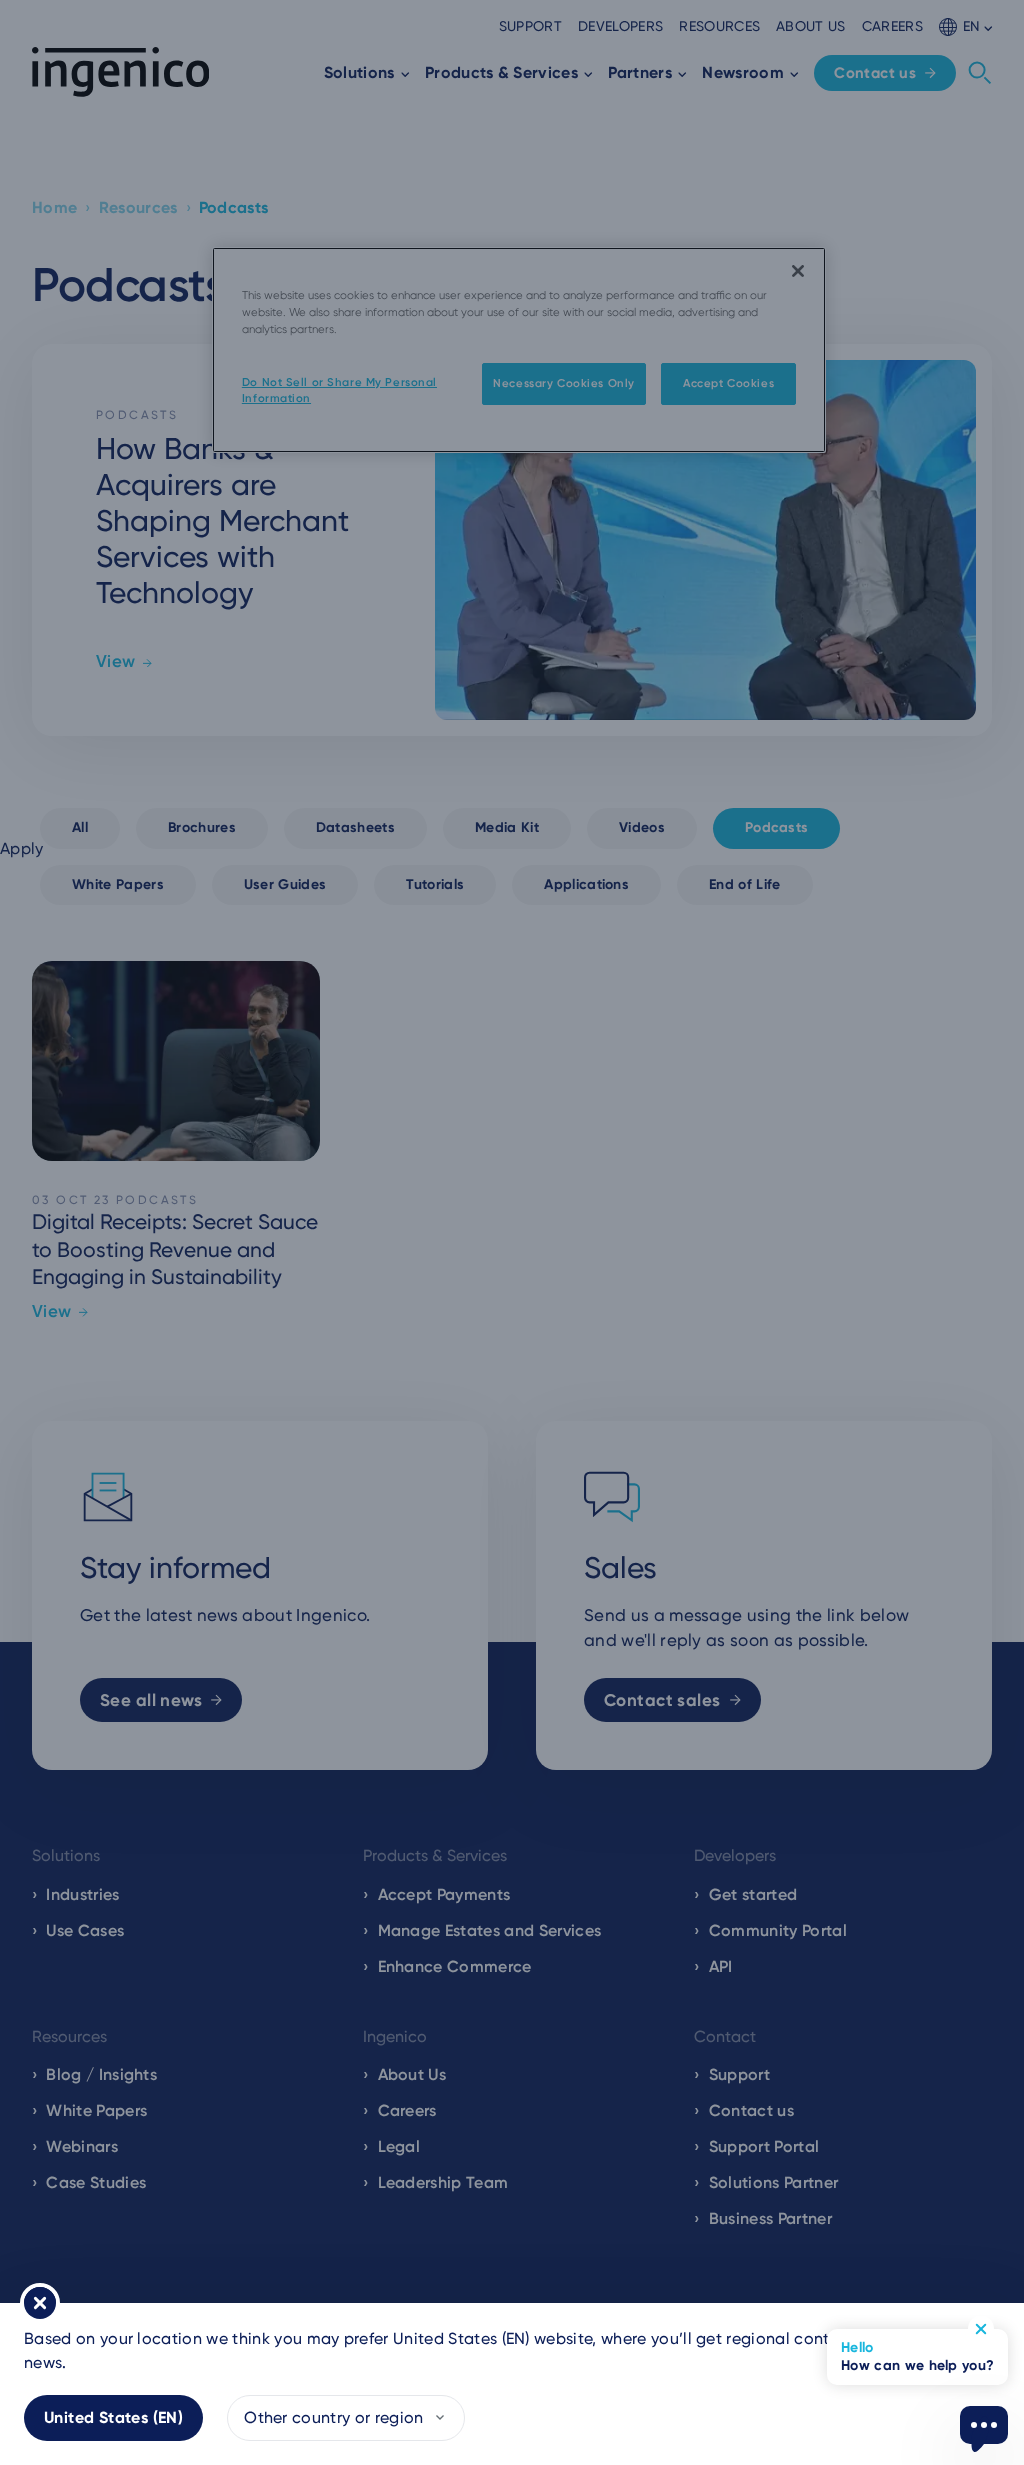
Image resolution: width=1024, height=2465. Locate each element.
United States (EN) (113, 2417)
